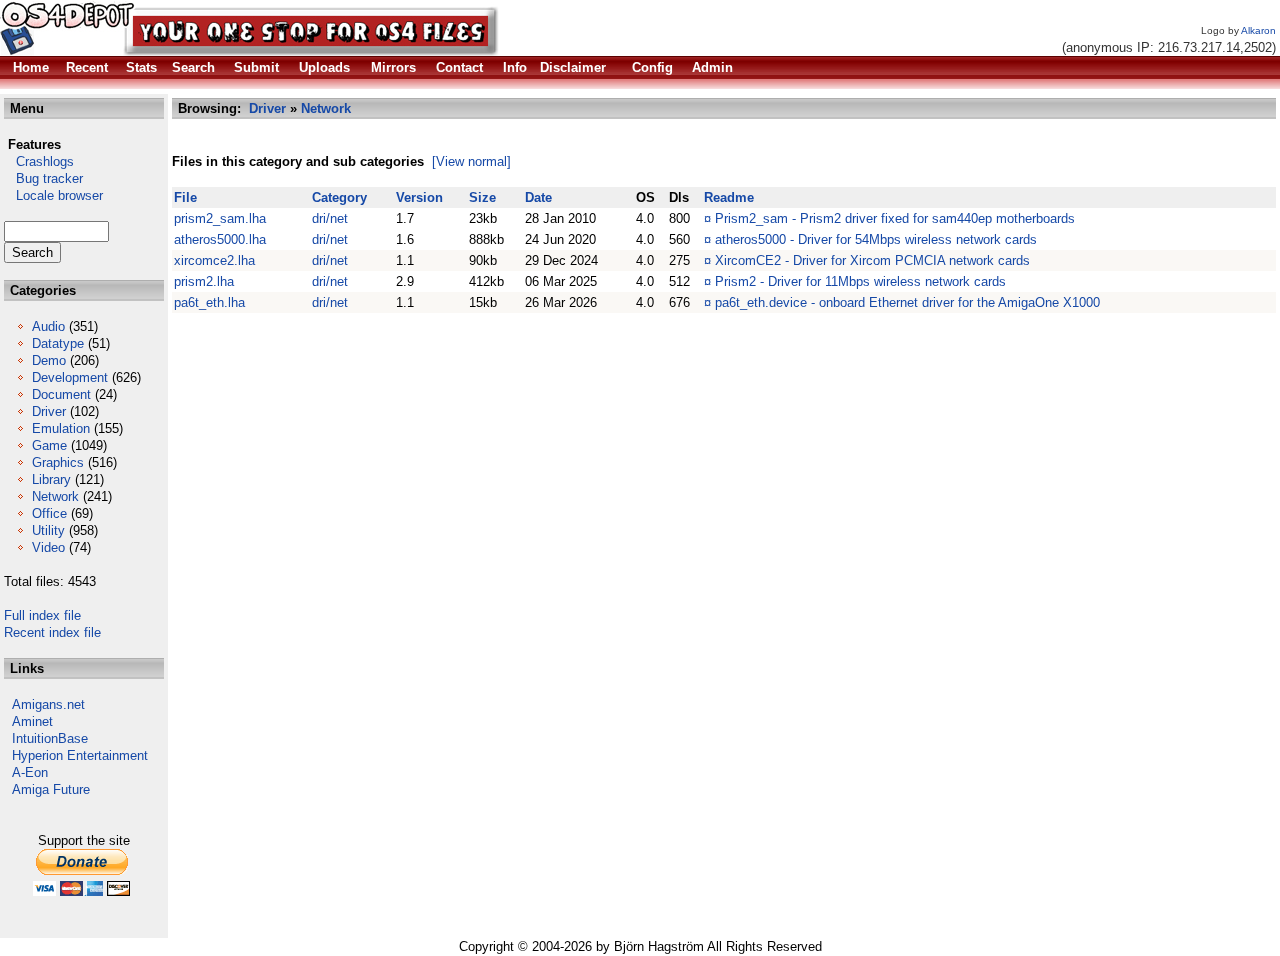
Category (339, 197)
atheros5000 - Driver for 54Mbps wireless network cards (876, 239)
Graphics (58, 462)
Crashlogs (39, 161)
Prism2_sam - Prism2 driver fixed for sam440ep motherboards (895, 218)
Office (49, 513)
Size (482, 197)
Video (48, 547)
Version (419, 197)
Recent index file (52, 632)
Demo (49, 360)
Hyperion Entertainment (80, 755)
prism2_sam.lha (220, 218)
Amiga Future (51, 789)
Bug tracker (43, 178)
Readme (729, 197)
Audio (48, 326)
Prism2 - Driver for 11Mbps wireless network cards (860, 281)
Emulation (61, 428)
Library (51, 479)
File (185, 197)
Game (49, 445)
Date (538, 197)
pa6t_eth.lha (209, 302)
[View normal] (471, 161)
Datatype (58, 343)
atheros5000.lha (220, 239)
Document (61, 394)
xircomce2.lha (214, 260)
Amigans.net (48, 704)
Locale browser (53, 195)
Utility (48, 530)
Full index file (42, 615)
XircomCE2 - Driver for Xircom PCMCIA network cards (872, 260)
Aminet (32, 721)
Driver (49, 411)
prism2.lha (204, 281)
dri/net (330, 218)
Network (55, 496)
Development (70, 377)
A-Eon (30, 772)
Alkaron (1258, 30)
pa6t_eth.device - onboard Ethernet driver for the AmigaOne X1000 (907, 302)
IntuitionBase (50, 738)
